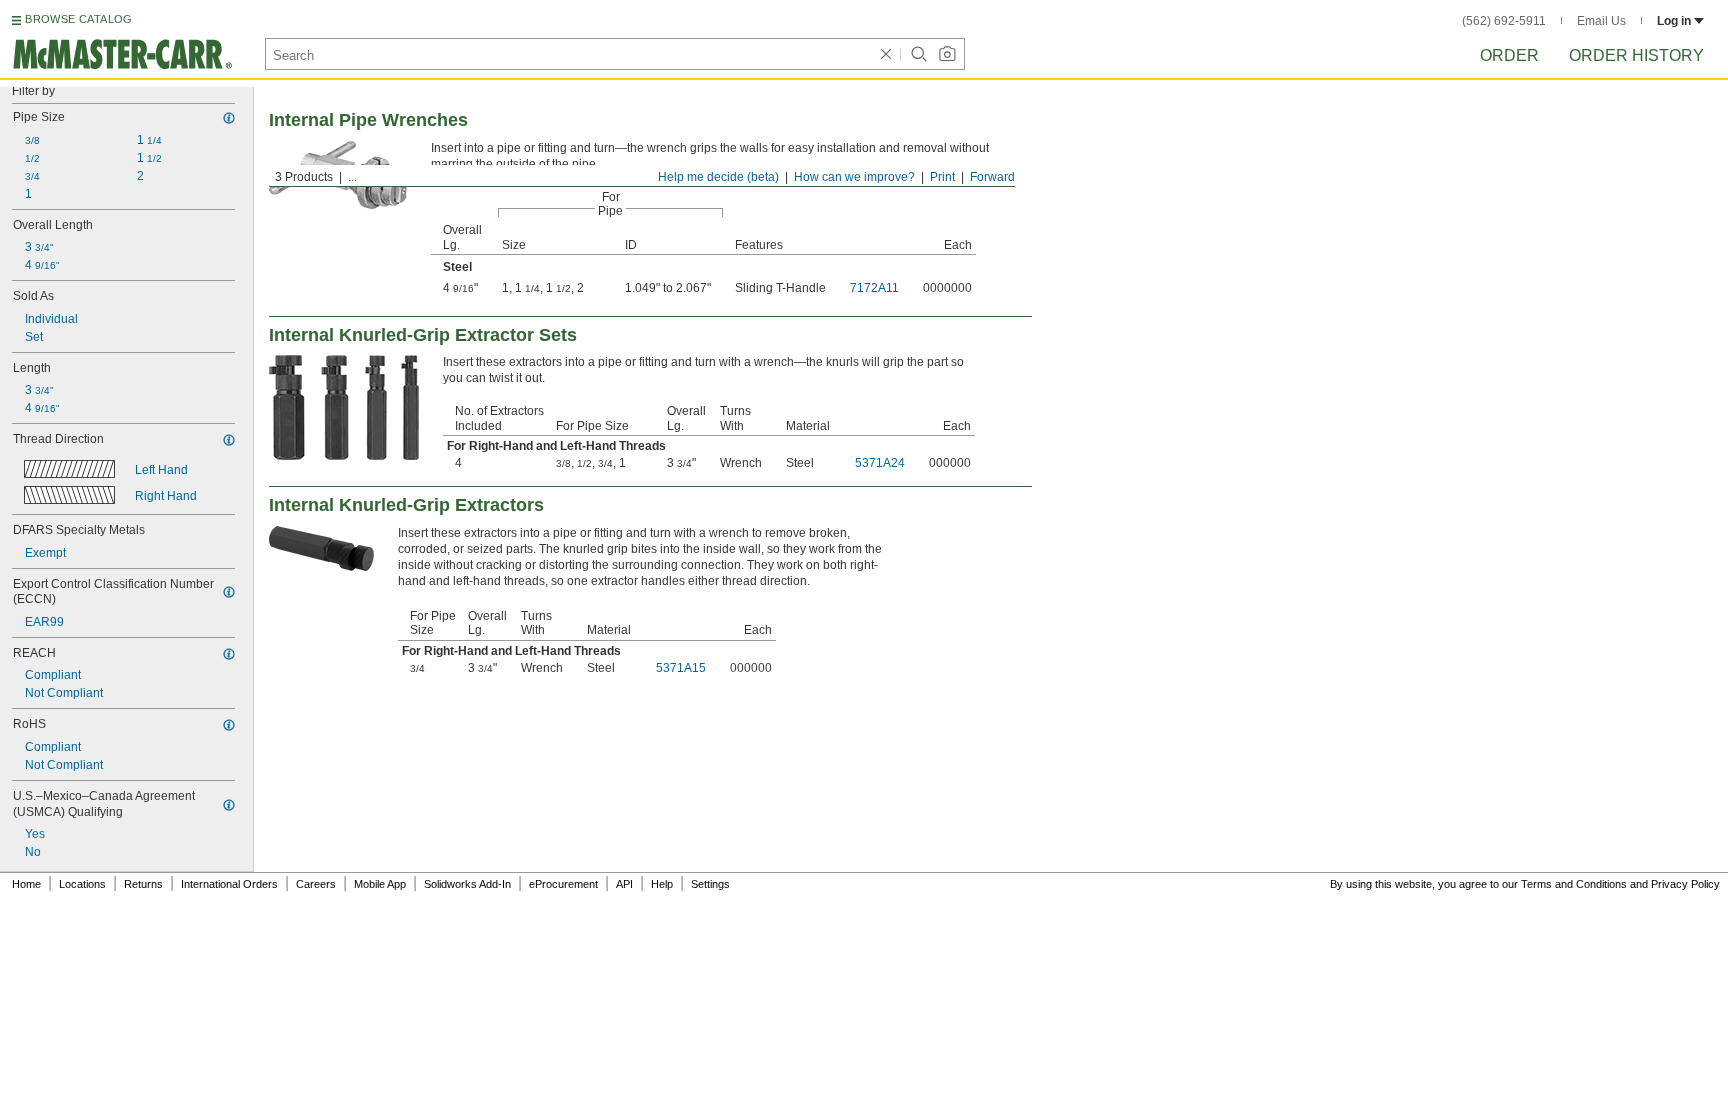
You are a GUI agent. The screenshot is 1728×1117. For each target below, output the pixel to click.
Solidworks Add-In (467, 884)
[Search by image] (947, 54)
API (624, 884)
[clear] (886, 54)
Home (26, 884)
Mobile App (380, 884)
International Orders (229, 884)
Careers (316, 884)
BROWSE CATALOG (78, 19)
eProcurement (563, 884)
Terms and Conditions (1574, 884)
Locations (82, 884)
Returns (143, 884)
